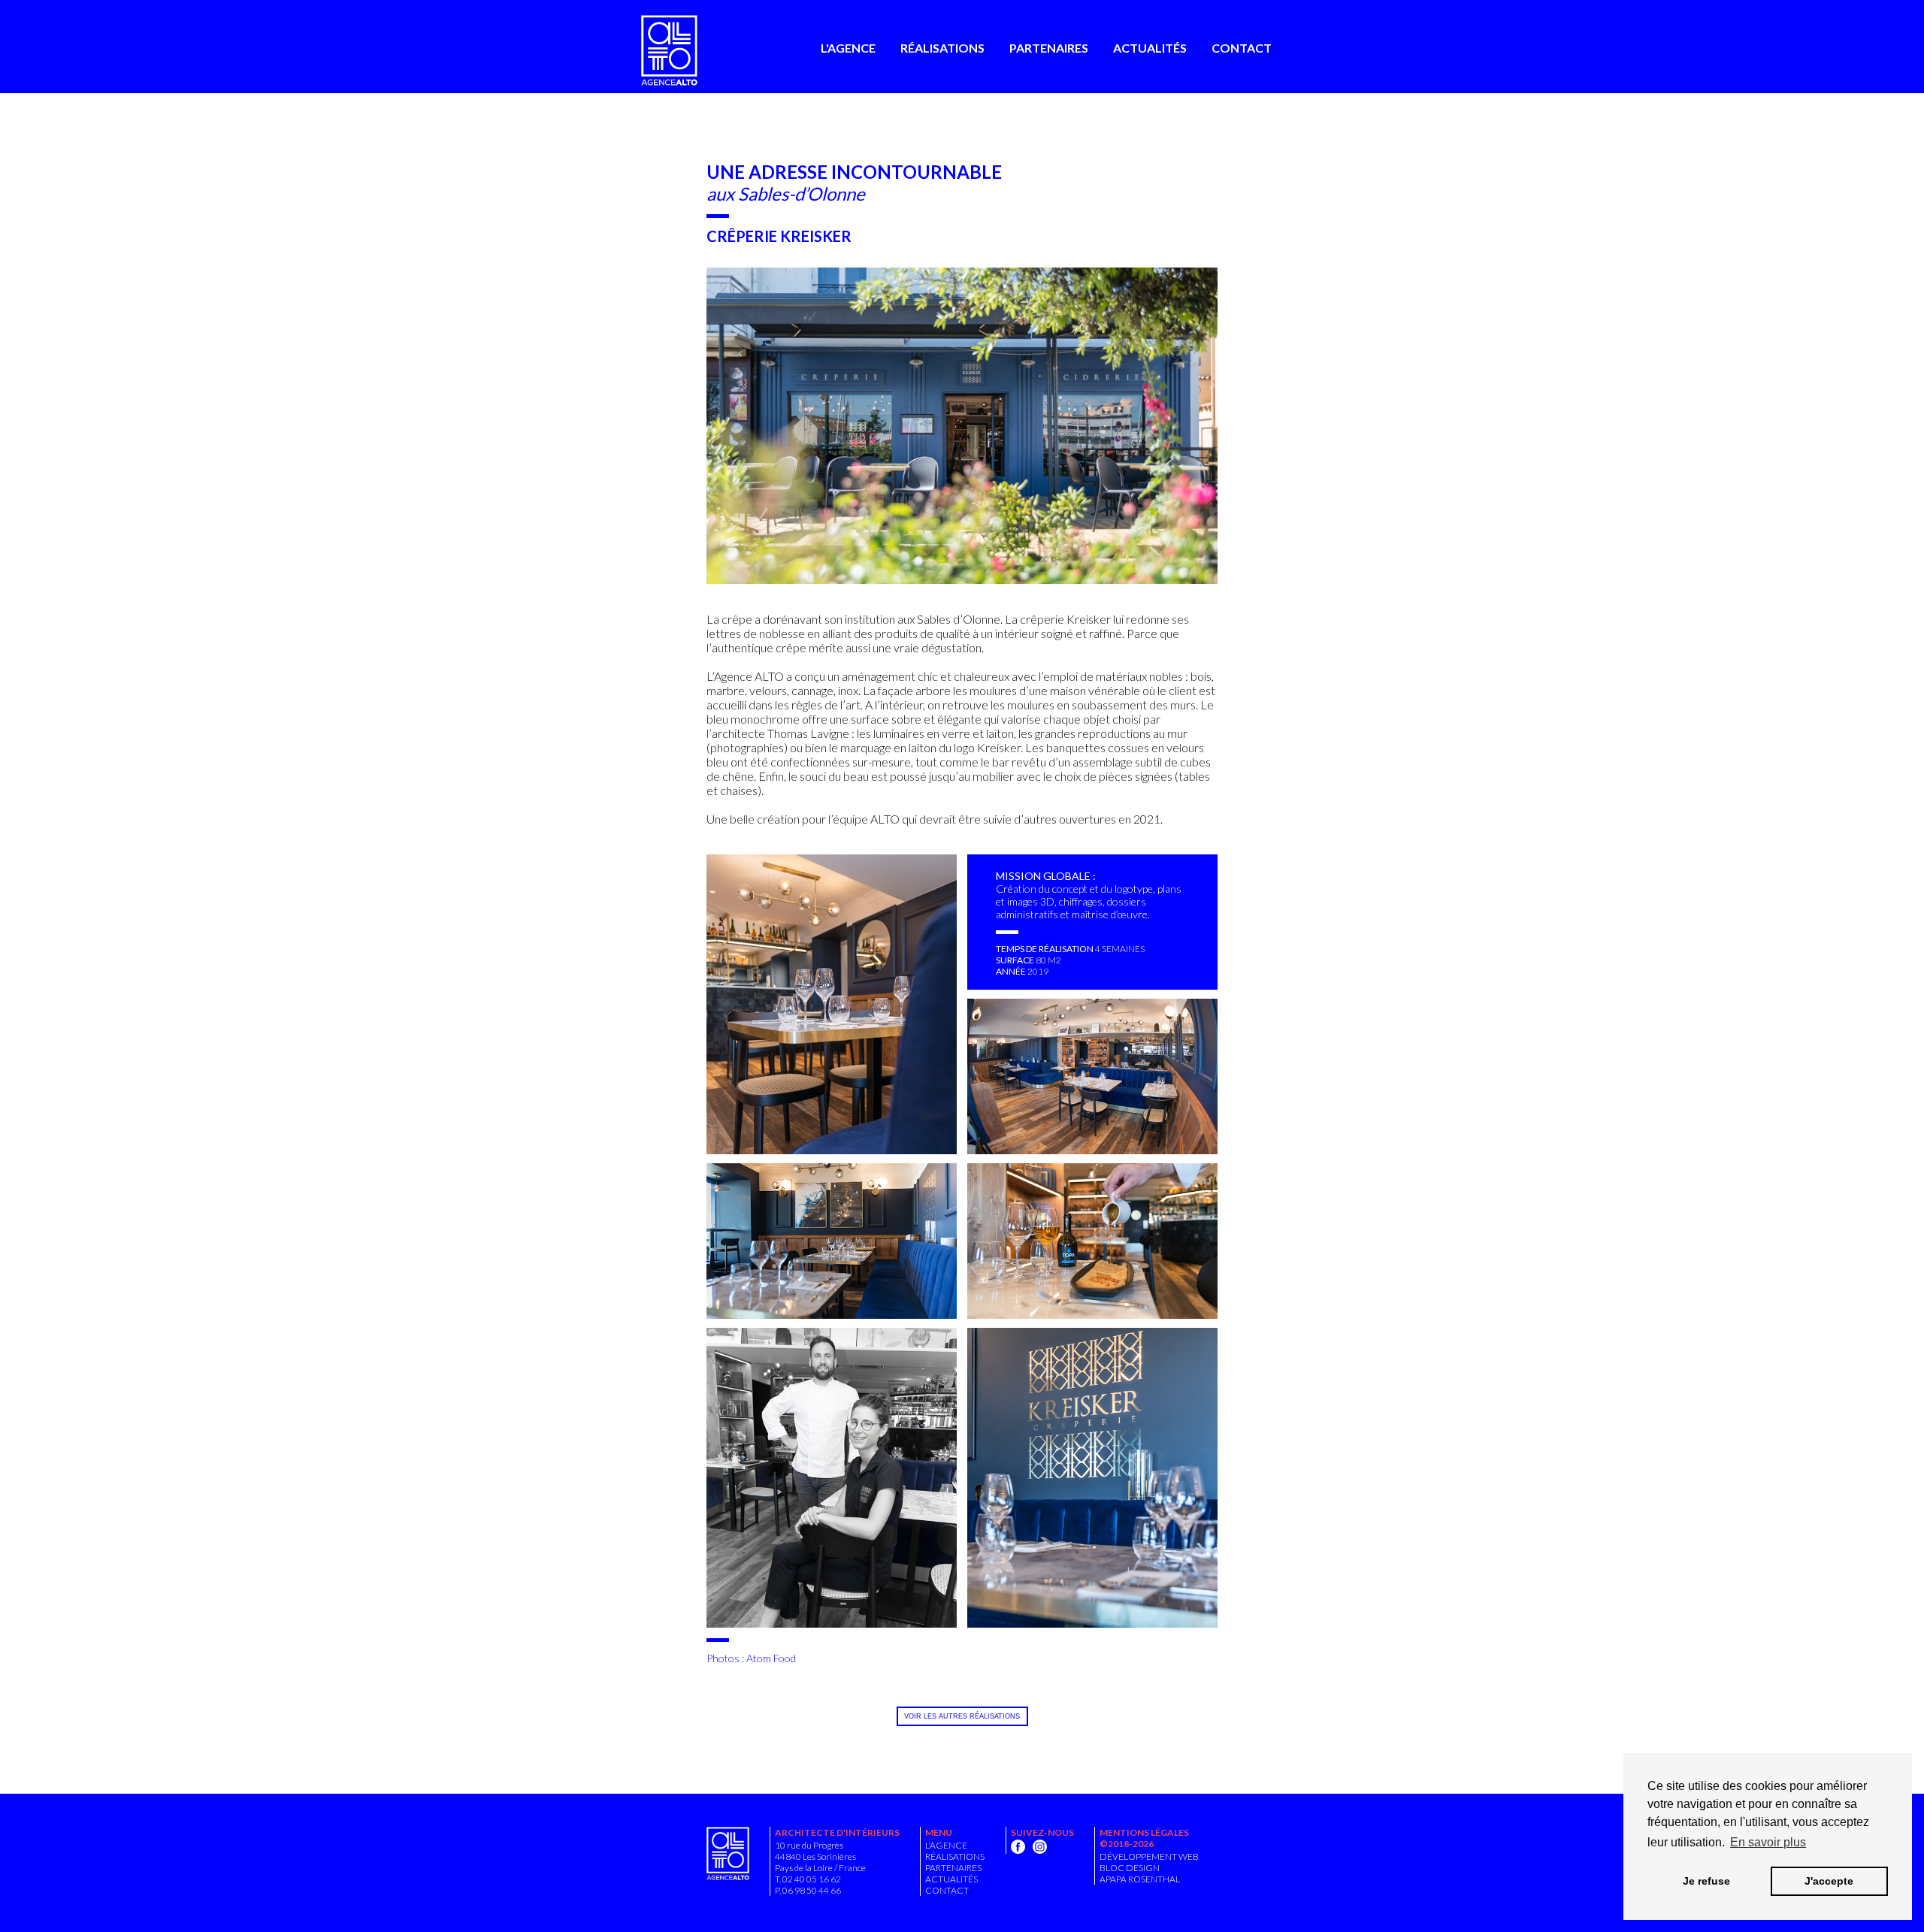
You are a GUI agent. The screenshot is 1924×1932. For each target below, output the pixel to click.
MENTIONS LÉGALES (1144, 1832)
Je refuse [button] (1706, 1881)
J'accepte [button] (1829, 1881)
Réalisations (942, 48)
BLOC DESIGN (1130, 1868)
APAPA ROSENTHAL (1140, 1879)
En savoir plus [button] (1768, 1842)
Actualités (1150, 48)
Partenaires (1049, 48)
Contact (1242, 48)
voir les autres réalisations (962, 1716)
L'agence (848, 48)
